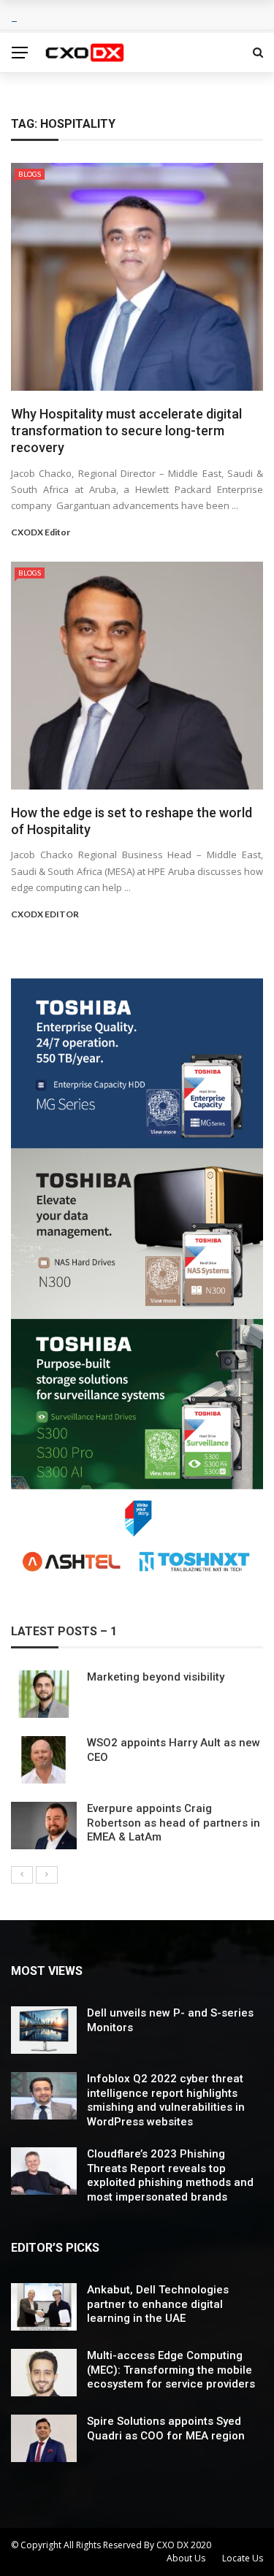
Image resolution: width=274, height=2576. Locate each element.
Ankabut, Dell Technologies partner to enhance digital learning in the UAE (158, 2304)
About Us (186, 2558)
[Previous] (22, 1875)
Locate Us (243, 2558)
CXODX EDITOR (45, 914)
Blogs (30, 174)
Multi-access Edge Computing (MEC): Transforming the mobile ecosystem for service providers (171, 2370)
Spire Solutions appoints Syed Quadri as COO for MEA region (166, 2428)
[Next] (47, 1875)
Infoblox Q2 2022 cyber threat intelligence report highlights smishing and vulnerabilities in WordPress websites (166, 2100)
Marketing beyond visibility (156, 1677)
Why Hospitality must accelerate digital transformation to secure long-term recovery (126, 431)
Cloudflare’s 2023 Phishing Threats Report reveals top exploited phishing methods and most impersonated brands (170, 2175)
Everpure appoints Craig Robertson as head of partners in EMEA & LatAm (174, 1823)
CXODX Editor (41, 532)
